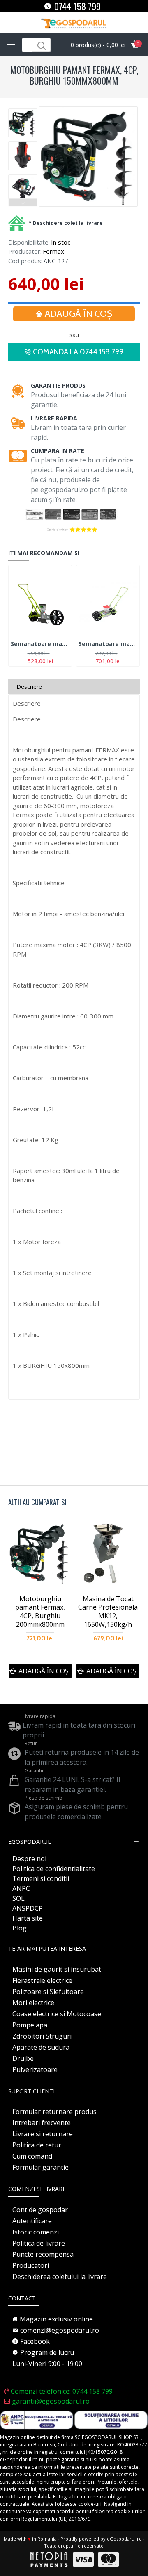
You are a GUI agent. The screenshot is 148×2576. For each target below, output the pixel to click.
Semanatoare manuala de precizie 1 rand (40, 644)
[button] (23, 111)
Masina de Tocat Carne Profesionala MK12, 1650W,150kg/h (108, 1612)
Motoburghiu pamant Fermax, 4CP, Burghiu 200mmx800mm (40, 1612)
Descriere (29, 687)
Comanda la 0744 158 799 (78, 352)
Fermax (53, 251)
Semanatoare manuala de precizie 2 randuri (108, 644)
